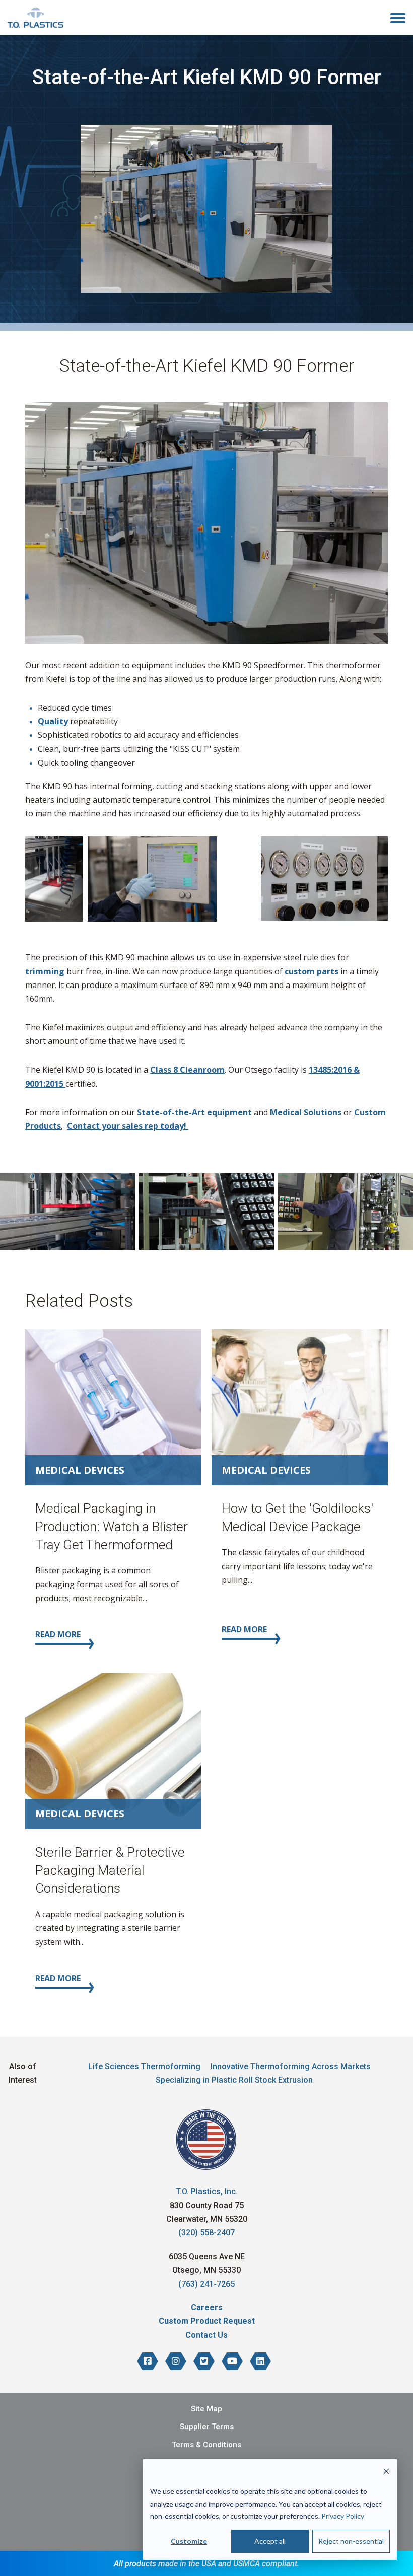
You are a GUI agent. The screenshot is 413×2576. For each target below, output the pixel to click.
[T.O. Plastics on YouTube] (232, 2361)
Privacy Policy (343, 2516)
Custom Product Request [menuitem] (207, 2321)
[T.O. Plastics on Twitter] (204, 2361)
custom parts (312, 971)
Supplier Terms (207, 2427)
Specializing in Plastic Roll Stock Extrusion (234, 2080)
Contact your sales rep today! (128, 1126)
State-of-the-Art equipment (194, 1112)
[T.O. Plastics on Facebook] (148, 2361)
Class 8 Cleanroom (187, 1070)
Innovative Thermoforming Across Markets (291, 2066)
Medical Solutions (306, 1112)
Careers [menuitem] (207, 2307)
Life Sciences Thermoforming (144, 2066)
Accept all (270, 2541)
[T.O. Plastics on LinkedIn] (260, 2361)
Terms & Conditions (206, 2445)
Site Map (206, 2409)
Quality (53, 721)
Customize (189, 2541)
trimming (45, 971)
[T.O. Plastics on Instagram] (176, 2361)
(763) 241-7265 (206, 2284)
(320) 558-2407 (206, 2232)
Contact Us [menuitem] (206, 2335)
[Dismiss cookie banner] (386, 2473)
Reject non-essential (351, 2541)
